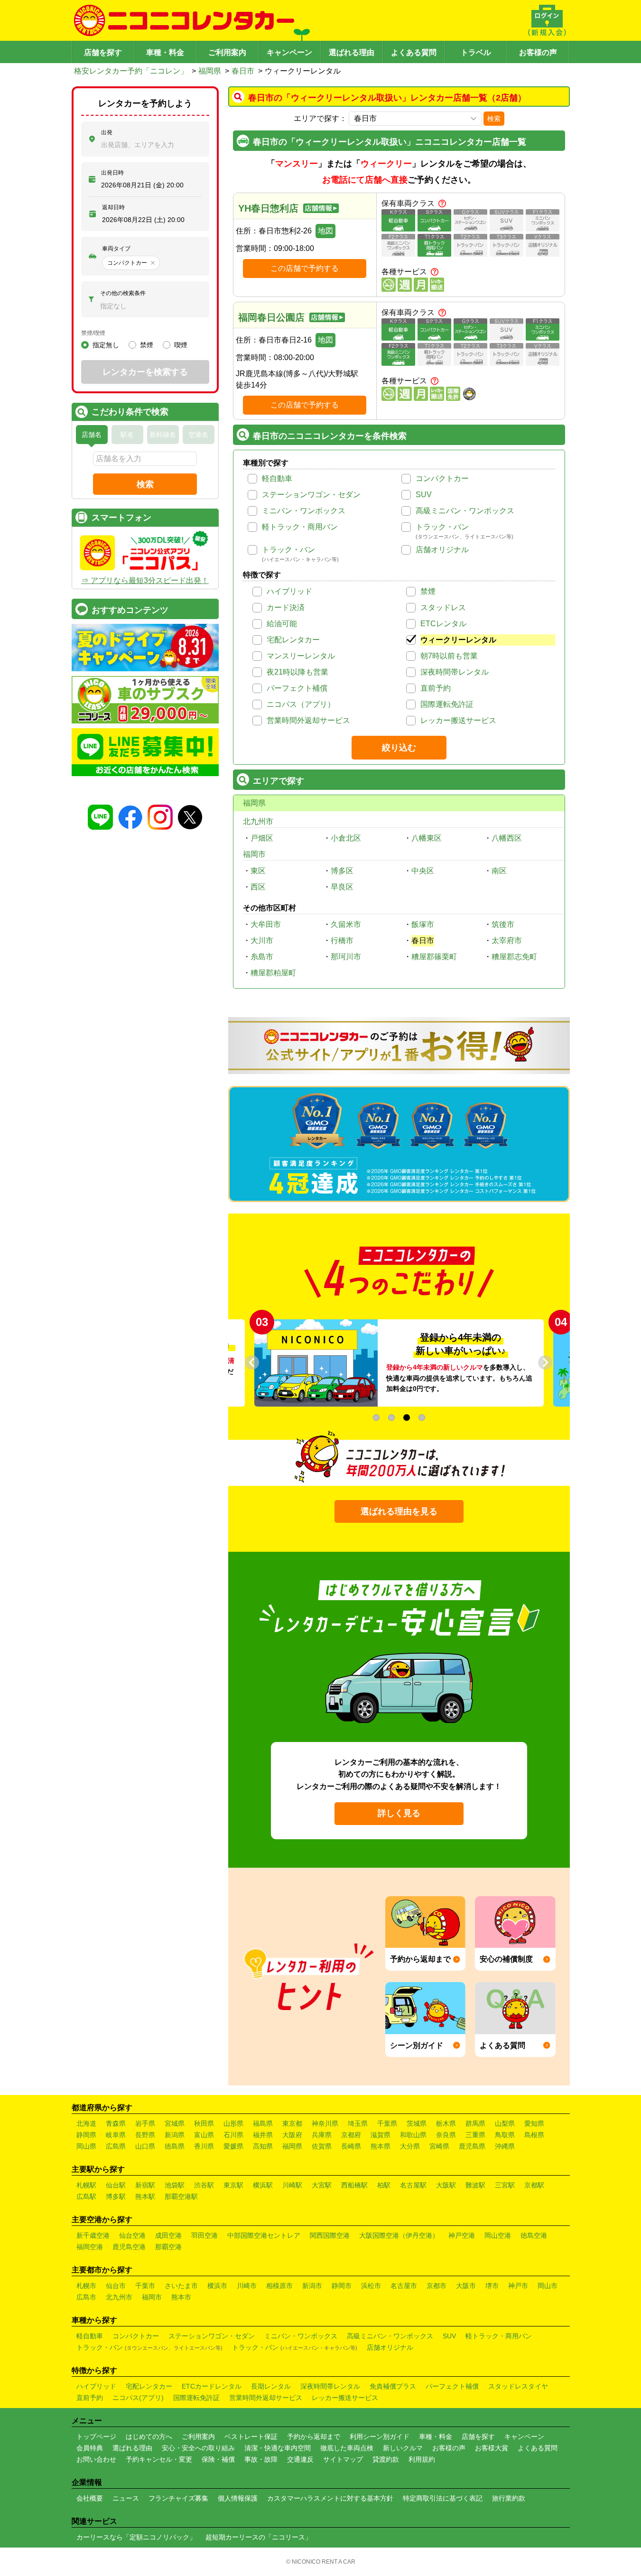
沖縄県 (505, 2146)
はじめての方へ (149, 2437)
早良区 (342, 887)
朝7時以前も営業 (449, 656)
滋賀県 (381, 2135)
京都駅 (534, 2185)
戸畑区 (262, 838)
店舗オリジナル (442, 550)
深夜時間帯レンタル (455, 672)
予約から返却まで (314, 2437)
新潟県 (175, 2135)
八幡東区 (427, 838)
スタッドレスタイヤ (518, 2386)
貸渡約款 (386, 2459)
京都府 (351, 2135)
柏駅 (384, 2185)
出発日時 (112, 173)
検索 (494, 119)
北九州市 (258, 821)
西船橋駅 (354, 2185)
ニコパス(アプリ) (138, 2398)
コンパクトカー (442, 478)
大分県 (410, 2146)
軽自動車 (277, 478)
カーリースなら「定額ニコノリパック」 (136, 2537)
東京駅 (233, 2185)
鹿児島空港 (129, 2247)
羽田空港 (204, 2235)
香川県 (204, 2146)
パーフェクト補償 (297, 688)
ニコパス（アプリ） (301, 704)
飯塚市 (423, 924)
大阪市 (466, 2286)
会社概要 (90, 2498)
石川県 (233, 2135)
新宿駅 (145, 2185)
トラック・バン (442, 527)
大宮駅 (322, 2185)
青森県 (116, 2123)
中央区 (423, 871)
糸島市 (262, 957)
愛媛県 (233, 2146)
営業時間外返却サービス (308, 720)
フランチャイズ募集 (178, 2498)
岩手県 (145, 2123)
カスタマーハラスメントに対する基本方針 (330, 2498)
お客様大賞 (492, 2448)
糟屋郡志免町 (514, 957)
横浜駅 (263, 2185)
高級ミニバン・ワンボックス (465, 511)
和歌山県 (413, 2135)
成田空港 (168, 2235)
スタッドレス (443, 607)
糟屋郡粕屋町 (273, 973)
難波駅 (475, 2185)
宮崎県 (439, 2146)
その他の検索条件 (123, 293)
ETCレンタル (443, 624)
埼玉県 (358, 2123)
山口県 (145, 2146)
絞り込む (399, 748)
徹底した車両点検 (347, 2448)
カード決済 (286, 607)
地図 (325, 231)
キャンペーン (289, 52)
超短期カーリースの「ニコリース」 (259, 2537)
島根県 (534, 2135)
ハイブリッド (289, 591)
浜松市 (371, 2286)
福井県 (263, 2135)
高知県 (263, 2146)
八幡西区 (507, 838)
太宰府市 (507, 941)
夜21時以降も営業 (297, 672)
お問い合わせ (96, 2459)
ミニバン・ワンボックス (304, 511)
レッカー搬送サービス (458, 720)
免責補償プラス (393, 2386)
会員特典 (90, 2448)
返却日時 (113, 207)
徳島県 (175, 2146)
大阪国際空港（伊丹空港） (399, 2235)
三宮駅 (505, 2185)
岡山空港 (498, 2235)
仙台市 (116, 2286)
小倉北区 (346, 838)
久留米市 (346, 924)
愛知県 (534, 2123)
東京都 (292, 2123)
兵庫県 (322, 2135)
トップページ (96, 2437)
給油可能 (282, 624)
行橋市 (342, 941)
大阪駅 (446, 2185)
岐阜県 (116, 2135)
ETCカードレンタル (212, 2386)
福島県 (263, 2123)
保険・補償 (218, 2459)
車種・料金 (165, 52)
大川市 (262, 941)
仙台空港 (132, 2235)
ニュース (126, 2498)
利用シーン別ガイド (380, 2437)
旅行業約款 (509, 2498)
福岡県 (210, 71)
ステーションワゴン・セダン (311, 495)
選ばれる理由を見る (399, 1511)
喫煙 (181, 345)
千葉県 (387, 2123)
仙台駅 (116, 2185)
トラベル (476, 52)
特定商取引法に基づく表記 (443, 2498)
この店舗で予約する (305, 268)
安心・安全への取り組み (198, 2448)
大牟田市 (266, 924)
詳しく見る (399, 1813)
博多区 (342, 871)
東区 (258, 871)
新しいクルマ (403, 2448)
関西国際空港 (330, 2235)
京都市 (437, 2286)
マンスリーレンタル (301, 656)
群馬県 (475, 2123)
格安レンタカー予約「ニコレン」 (131, 71)
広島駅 (86, 2196)
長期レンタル (271, 2386)
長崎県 (351, 2146)
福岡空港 (90, 2247)
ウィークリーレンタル (458, 640)
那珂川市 (346, 957)
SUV (424, 495)
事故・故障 (261, 2459)
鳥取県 (505, 2135)
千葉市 (145, 2286)
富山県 (204, 2135)
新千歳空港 (93, 2235)
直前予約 (436, 688)
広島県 (116, 2146)
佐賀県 (322, 2146)
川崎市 (247, 2286)
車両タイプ (116, 249)
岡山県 (86, 2146)
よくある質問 (414, 52)
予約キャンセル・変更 (159, 2459)
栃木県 (446, 2123)
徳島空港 (534, 2235)
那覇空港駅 (181, 2196)
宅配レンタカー (293, 640)
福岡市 (254, 854)
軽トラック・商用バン (300, 527)
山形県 (233, 2123)
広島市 (86, 2297)
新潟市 (312, 2286)
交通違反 (300, 2459)
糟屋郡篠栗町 (434, 957)
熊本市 (181, 2297)
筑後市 (503, 924)
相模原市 (279, 2286)
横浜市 (217, 2286)
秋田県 (204, 2123)
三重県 (475, 2135)
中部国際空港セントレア (264, 2235)
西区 (258, 887)
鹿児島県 (472, 2146)
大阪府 (292, 2135)
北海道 (86, 2123)
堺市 (492, 2286)
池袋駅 (175, 2185)
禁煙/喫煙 (93, 333)
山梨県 (505, 2123)
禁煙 (428, 591)
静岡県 (86, 2135)
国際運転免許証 (447, 704)
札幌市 (86, 2286)
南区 (499, 871)
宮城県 (175, 2123)
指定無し (106, 345)
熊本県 (381, 2146)
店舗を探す (103, 52)
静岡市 (342, 2286)
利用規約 (422, 2459)
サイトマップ (343, 2459)
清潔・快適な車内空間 (278, 2448)
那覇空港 (168, 2247)
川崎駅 (292, 2185)
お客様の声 (538, 52)
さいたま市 (181, 2286)
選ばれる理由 (352, 52)
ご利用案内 (227, 52)
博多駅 (116, 2196)
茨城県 (417, 2123)
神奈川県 (325, 2123)
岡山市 (548, 2286)
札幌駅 (86, 2185)
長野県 (145, 2135)
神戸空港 (462, 2235)
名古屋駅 (413, 2185)
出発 (107, 132)
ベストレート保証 (251, 2437)
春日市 (243, 71)
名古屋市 (404, 2286)
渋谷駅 (204, 2185)
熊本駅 (145, 2196)
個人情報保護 (238, 2498)
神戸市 (518, 2286)
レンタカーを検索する (145, 372)
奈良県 (446, 2135)
